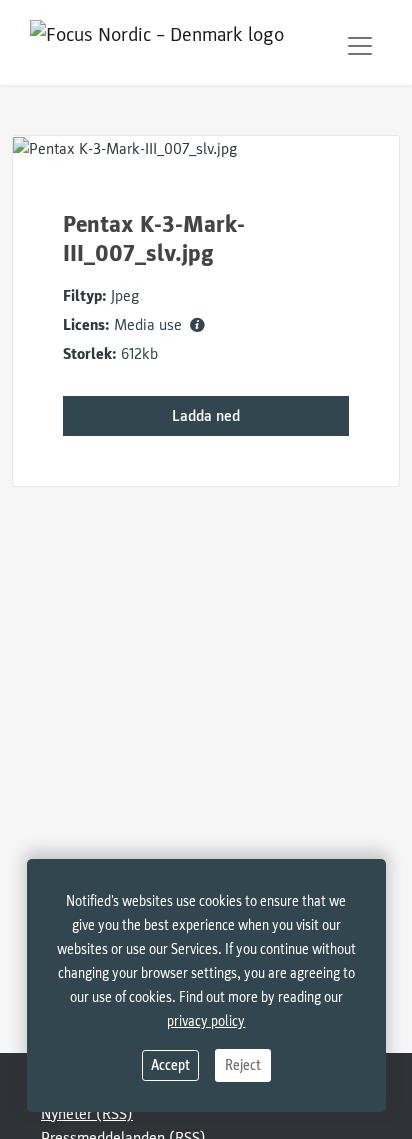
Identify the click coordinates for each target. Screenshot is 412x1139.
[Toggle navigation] (360, 46)
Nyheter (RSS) (87, 1114)
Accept (170, 1065)
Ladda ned (206, 416)
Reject (243, 1065)
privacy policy (206, 1021)
